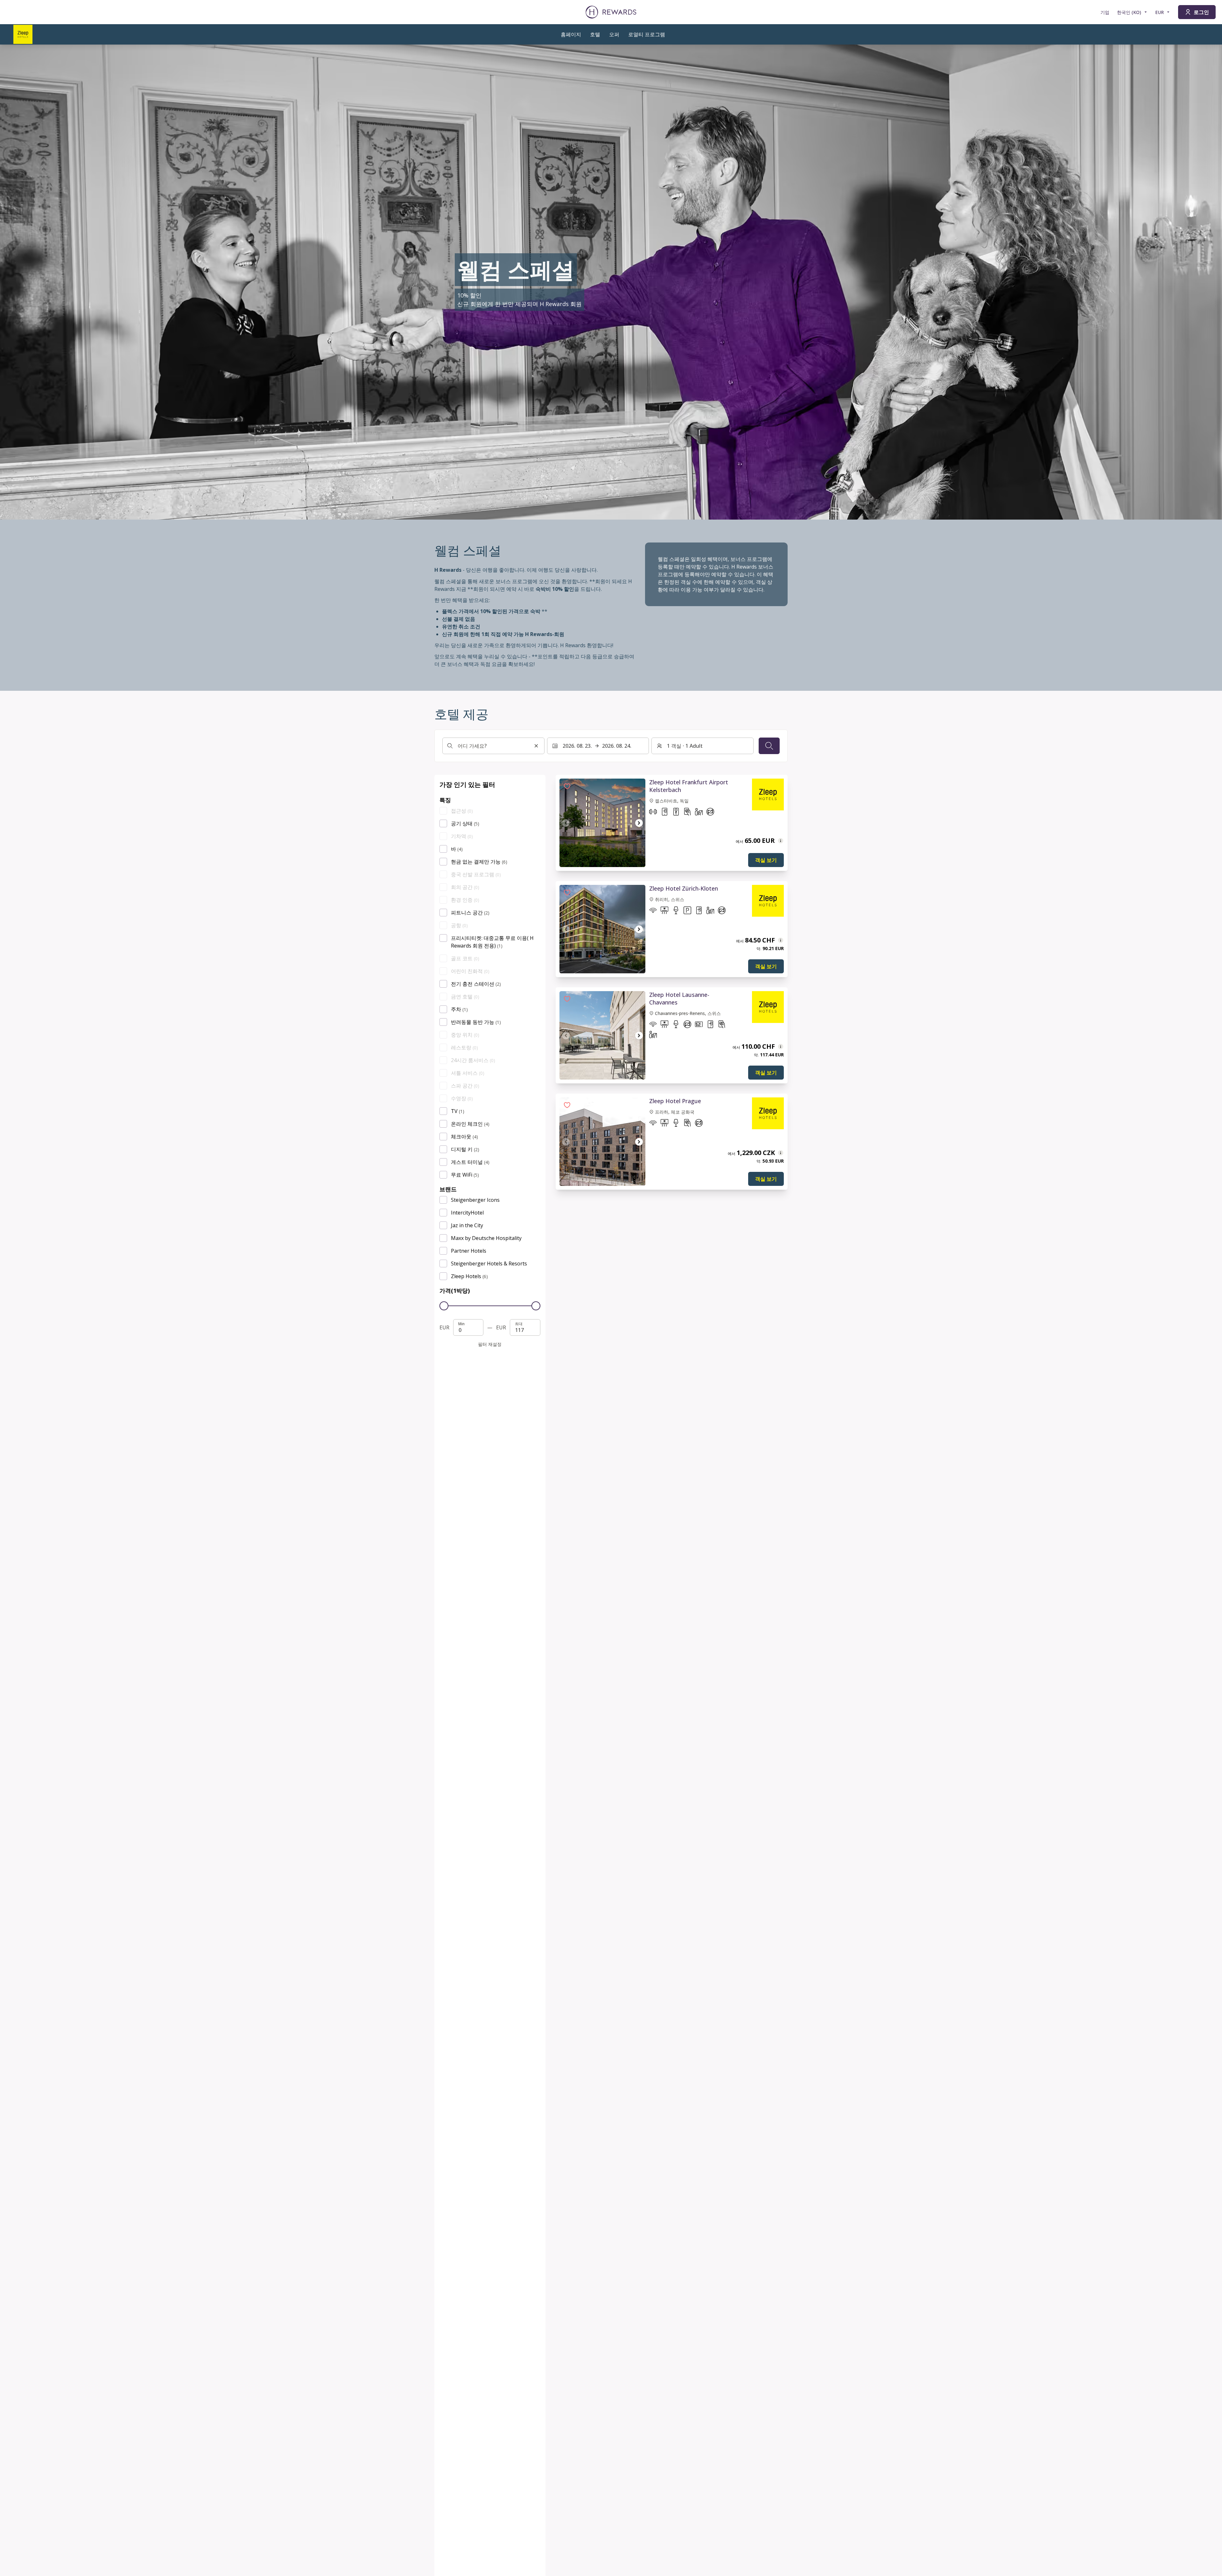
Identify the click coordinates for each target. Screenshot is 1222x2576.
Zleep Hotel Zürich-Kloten (684, 888)
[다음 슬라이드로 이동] (639, 823)
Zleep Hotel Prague (675, 1101)
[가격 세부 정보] (781, 841)
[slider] (444, 1306)
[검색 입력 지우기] (536, 746)
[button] (567, 786)
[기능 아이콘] (653, 813)
